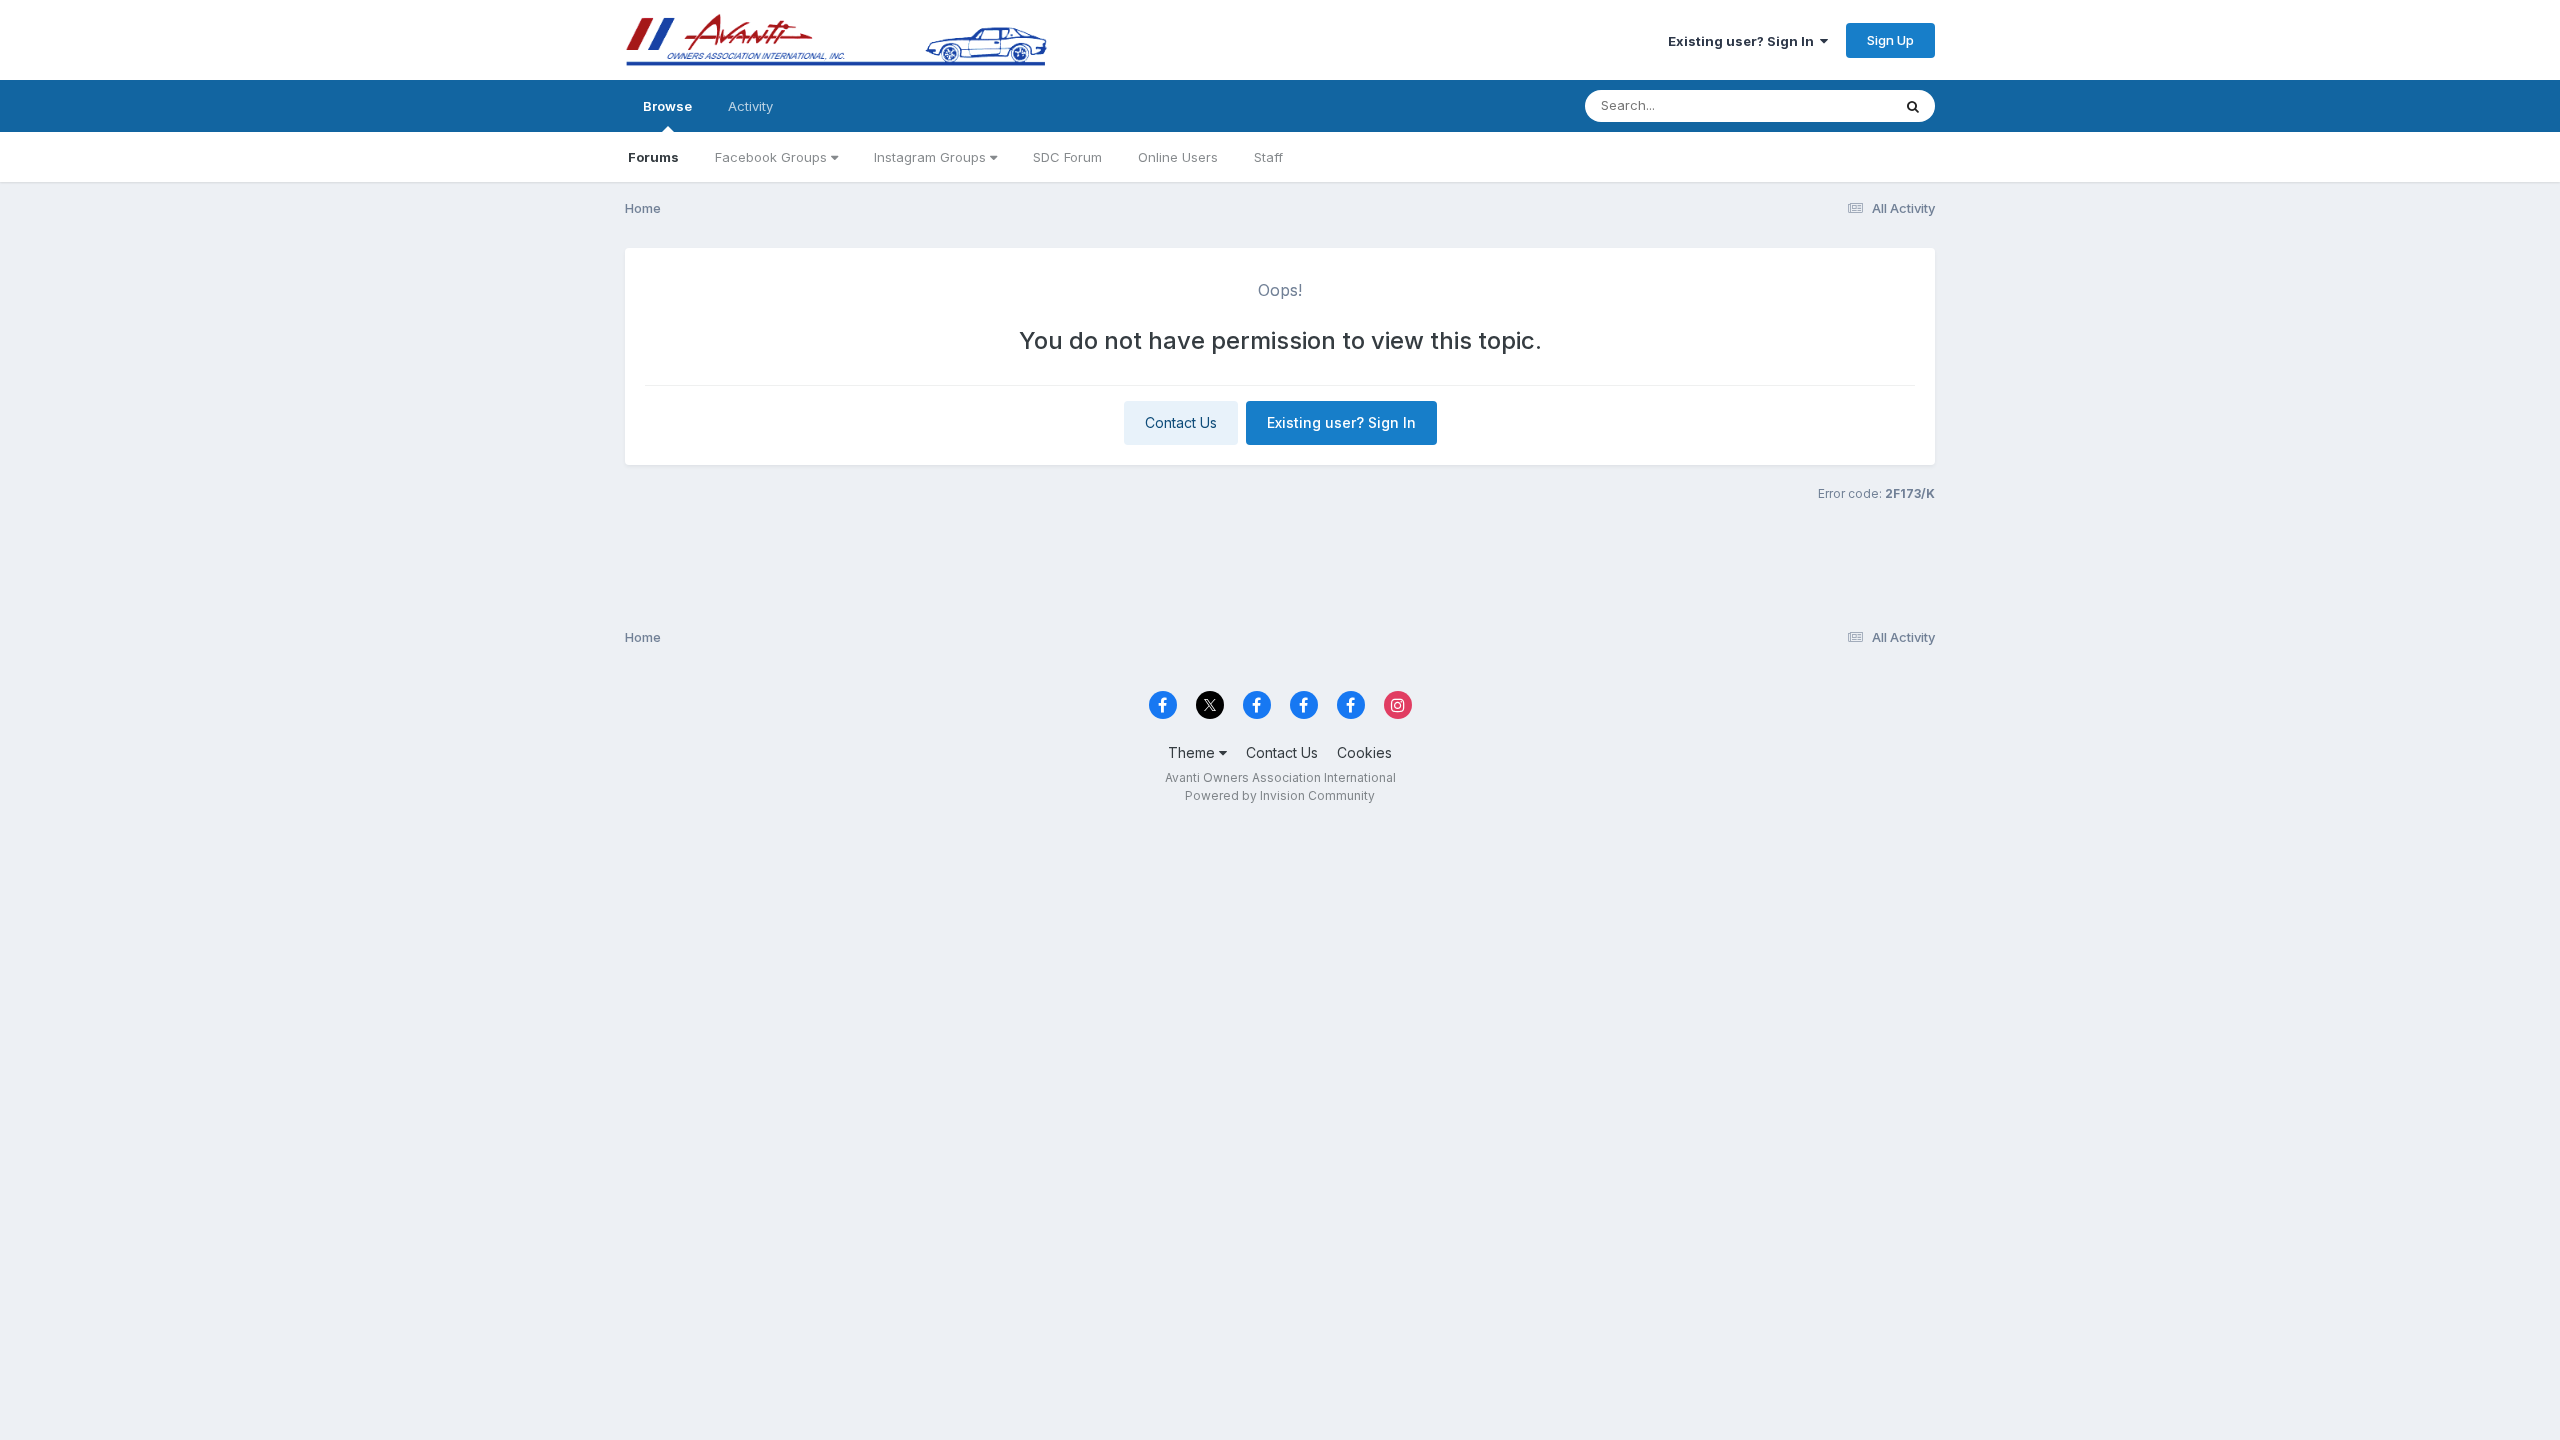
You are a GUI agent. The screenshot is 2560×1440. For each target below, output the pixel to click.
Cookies (1364, 752)
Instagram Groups (932, 157)
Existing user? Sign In (1744, 41)
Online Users (1178, 157)
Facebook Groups (773, 157)
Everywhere (1829, 105)
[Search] (1913, 106)
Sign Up (1890, 40)
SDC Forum (1067, 157)
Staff (1268, 157)
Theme (1193, 752)
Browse (667, 106)
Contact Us (1181, 422)
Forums (653, 157)
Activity (750, 106)
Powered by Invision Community (1280, 795)
